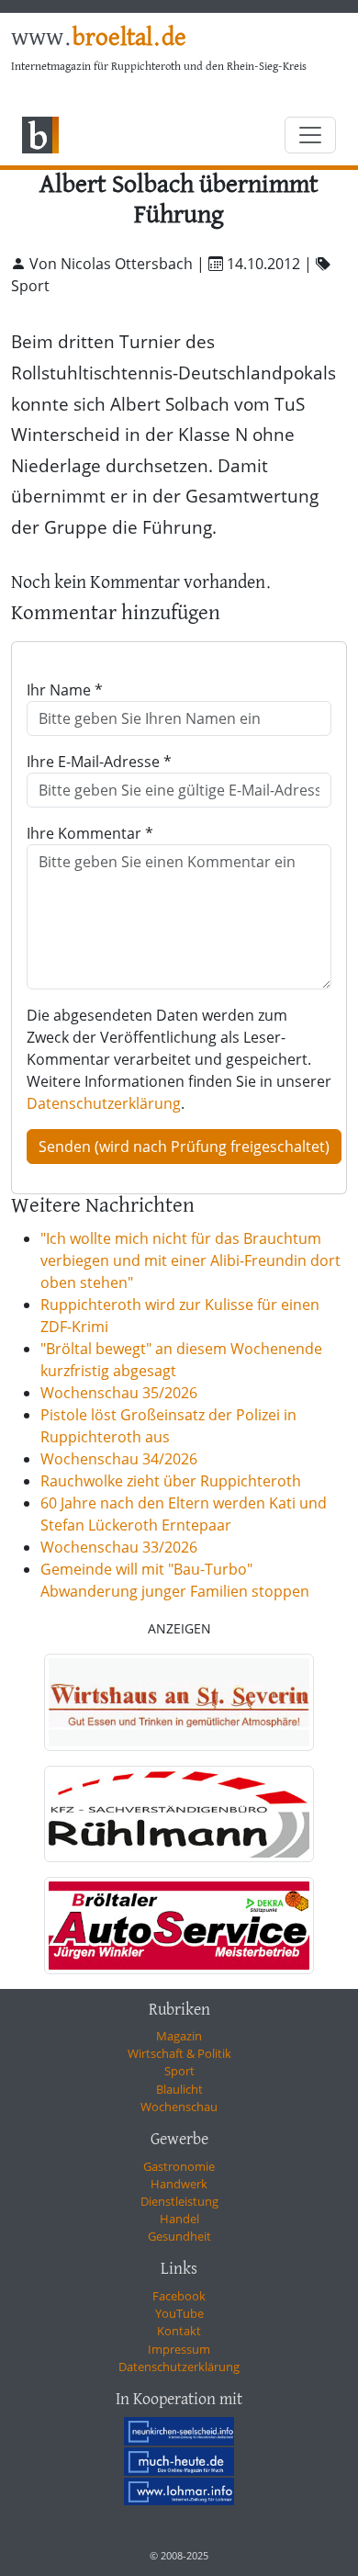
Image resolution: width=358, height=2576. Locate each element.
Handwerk (179, 2184)
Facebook (179, 2296)
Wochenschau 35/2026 (119, 1393)
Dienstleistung (179, 2201)
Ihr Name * (65, 690)
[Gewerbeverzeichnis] (179, 1702)
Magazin (179, 2036)
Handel (179, 2219)
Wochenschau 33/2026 (119, 1547)
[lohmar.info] (179, 2491)
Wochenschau (179, 2107)
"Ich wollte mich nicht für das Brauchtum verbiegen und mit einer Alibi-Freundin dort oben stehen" (190, 1260)
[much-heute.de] (179, 2461)
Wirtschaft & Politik (179, 2053)
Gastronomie (179, 2166)
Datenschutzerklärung (104, 1103)
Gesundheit (179, 2236)
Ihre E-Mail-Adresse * (99, 762)
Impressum (179, 2349)
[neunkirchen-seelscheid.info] (179, 2431)
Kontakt (179, 2331)
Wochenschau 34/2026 (119, 1459)
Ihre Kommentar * (90, 833)
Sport (179, 2071)
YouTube (179, 2313)
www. (99, 39)
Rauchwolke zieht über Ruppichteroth (171, 1481)
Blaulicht (179, 2089)
